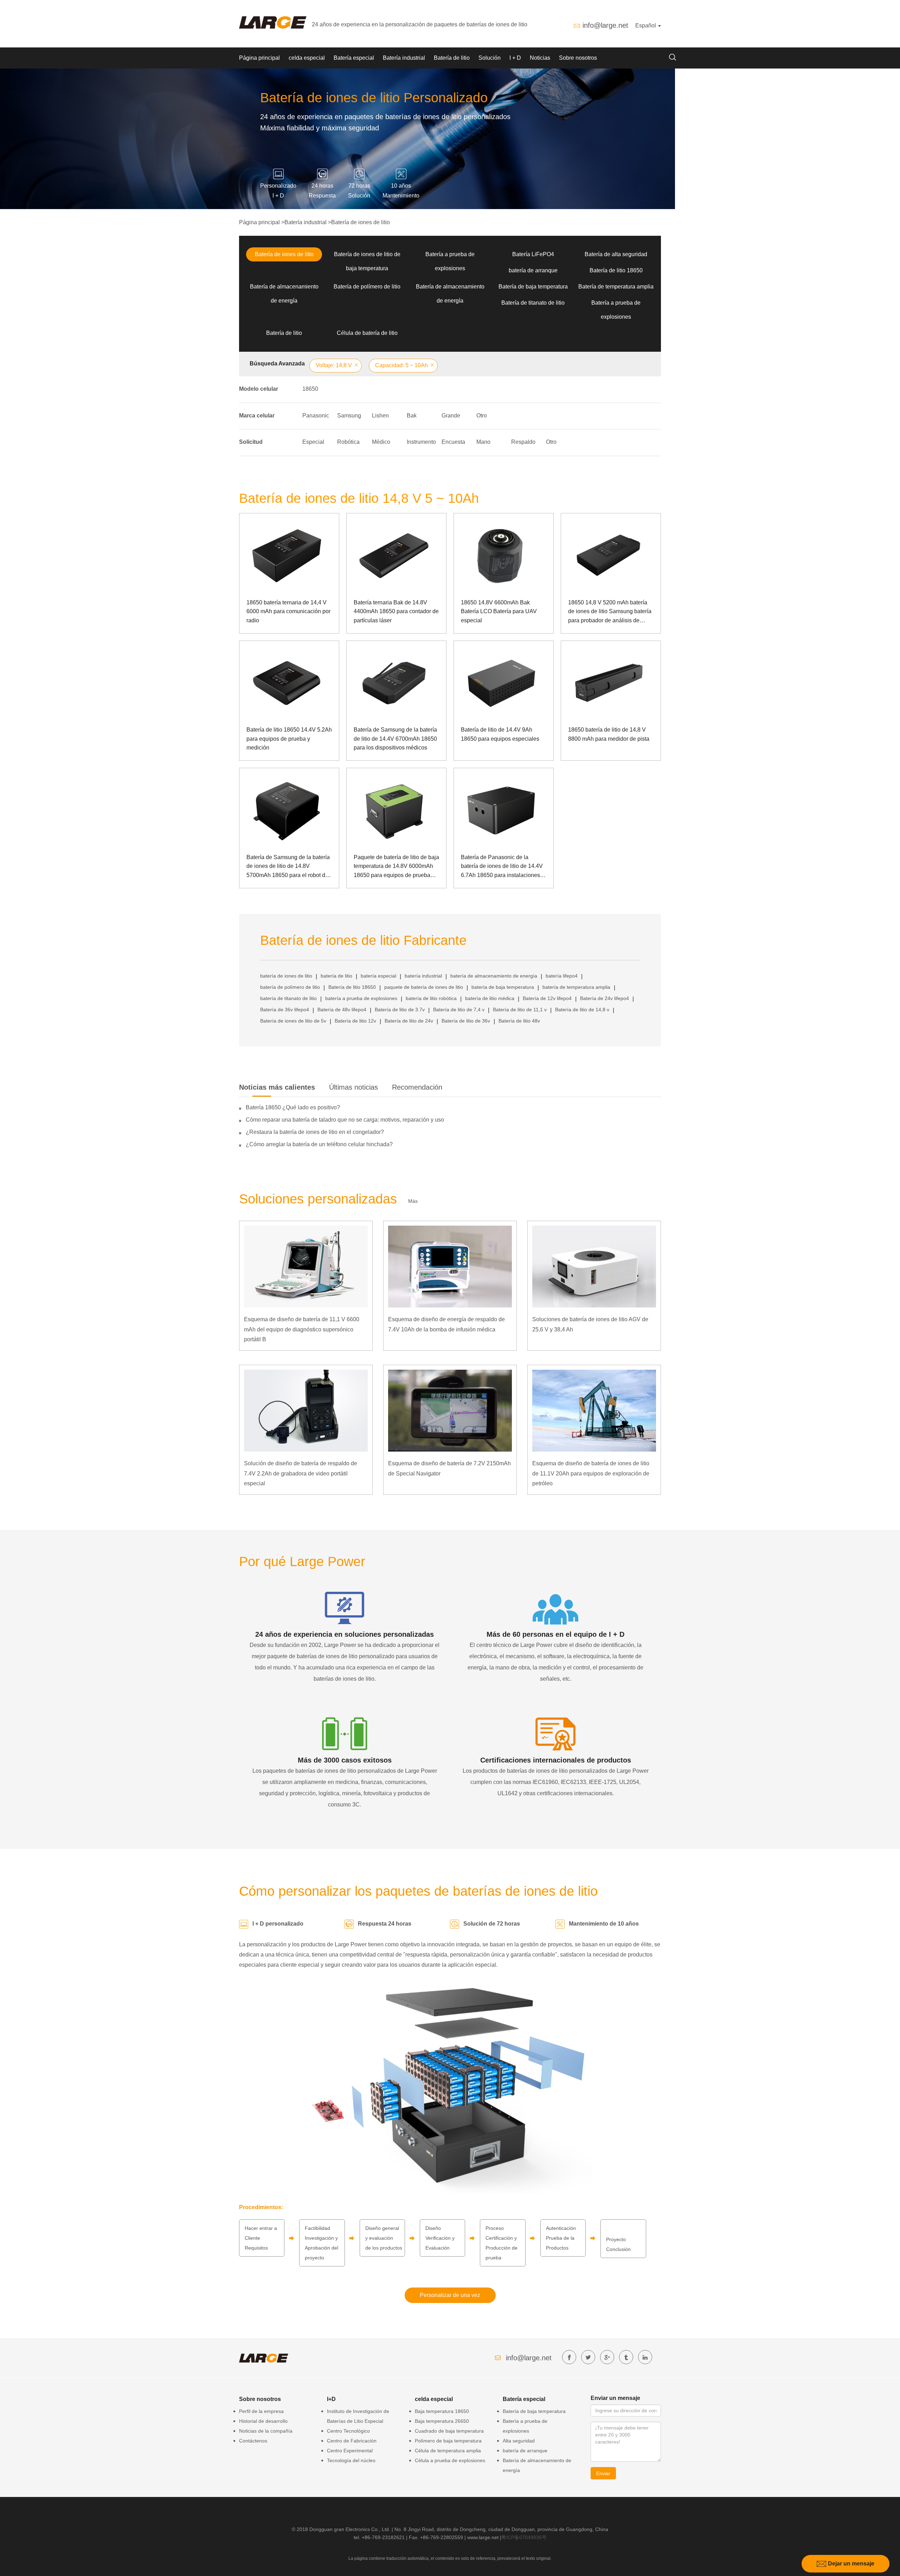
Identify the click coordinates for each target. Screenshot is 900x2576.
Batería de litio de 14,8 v (582, 1010)
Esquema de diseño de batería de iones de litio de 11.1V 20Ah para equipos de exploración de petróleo (591, 1474)
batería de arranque (533, 270)
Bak (412, 416)
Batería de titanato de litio (533, 303)
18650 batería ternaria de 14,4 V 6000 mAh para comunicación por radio (288, 611)
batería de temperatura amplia (576, 987)
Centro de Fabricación (352, 2441)
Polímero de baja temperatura (448, 2441)
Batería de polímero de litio (367, 287)
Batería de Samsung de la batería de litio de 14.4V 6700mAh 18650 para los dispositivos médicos (395, 739)
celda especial (307, 58)
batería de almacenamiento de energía (494, 976)
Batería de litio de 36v (466, 1021)
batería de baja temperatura (503, 987)
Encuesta (453, 442)
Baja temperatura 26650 (442, 2421)
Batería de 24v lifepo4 (605, 998)
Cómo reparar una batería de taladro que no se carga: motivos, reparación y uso (345, 1120)
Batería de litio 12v (355, 1021)
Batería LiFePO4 (533, 254)
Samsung (349, 416)
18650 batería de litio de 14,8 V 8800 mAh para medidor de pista (609, 734)
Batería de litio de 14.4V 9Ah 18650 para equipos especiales (500, 734)
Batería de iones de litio (361, 222)
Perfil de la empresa (261, 2411)
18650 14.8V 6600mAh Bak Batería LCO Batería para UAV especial (499, 611)
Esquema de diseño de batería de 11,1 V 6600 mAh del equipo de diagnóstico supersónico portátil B (302, 1329)
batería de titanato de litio (288, 998)
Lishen (380, 416)
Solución (490, 58)
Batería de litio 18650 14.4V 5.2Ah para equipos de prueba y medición (289, 739)
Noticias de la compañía (266, 2431)
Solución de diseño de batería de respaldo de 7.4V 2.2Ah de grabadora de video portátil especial (301, 1474)
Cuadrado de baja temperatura (449, 2431)
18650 (310, 389)
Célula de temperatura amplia (448, 2451)
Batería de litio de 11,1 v (520, 1010)
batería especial (378, 976)
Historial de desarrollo (263, 2421)
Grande (451, 416)
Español (646, 25)
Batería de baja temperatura (533, 287)
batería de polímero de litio (290, 987)
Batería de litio (452, 58)
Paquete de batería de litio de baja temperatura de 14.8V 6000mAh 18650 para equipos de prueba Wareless (396, 867)
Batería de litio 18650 (616, 270)
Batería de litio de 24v (409, 1021)
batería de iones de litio (286, 976)
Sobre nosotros (578, 58)
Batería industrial (404, 58)
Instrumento (421, 442)
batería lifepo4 (562, 976)
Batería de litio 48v (519, 1021)
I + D (515, 58)
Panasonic (316, 416)
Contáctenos (253, 2441)
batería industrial (423, 976)
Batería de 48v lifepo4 (342, 1010)
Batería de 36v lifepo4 (285, 1010)
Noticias (540, 58)
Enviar (603, 2473)
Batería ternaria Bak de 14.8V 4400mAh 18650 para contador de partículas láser (396, 611)
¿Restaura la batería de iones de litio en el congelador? (315, 1132)
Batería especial (354, 58)
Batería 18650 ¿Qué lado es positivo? (293, 1107)
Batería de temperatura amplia (616, 287)
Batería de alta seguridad (616, 254)
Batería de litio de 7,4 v (459, 1010)
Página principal (259, 58)
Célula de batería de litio (367, 333)
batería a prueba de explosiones (361, 998)
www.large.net (483, 2537)
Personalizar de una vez (450, 2295)
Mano (483, 442)
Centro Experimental (350, 2451)
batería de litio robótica (431, 998)
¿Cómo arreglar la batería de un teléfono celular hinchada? (319, 1144)
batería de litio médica (490, 998)
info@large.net (605, 25)
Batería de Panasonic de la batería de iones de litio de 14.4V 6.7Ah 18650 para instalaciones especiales (502, 867)
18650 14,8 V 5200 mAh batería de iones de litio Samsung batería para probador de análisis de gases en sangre (610, 612)
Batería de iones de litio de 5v (293, 1021)
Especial (313, 442)
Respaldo (523, 442)
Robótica (348, 442)
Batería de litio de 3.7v (400, 1010)
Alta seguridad (519, 2441)
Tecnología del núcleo (351, 2460)
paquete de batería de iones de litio (424, 987)
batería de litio (336, 976)
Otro (482, 416)
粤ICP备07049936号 (524, 2537)
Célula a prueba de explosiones (450, 2460)
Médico (381, 442)
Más (413, 1201)
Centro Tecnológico (348, 2431)
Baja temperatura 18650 (442, 2411)
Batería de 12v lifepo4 (547, 998)
